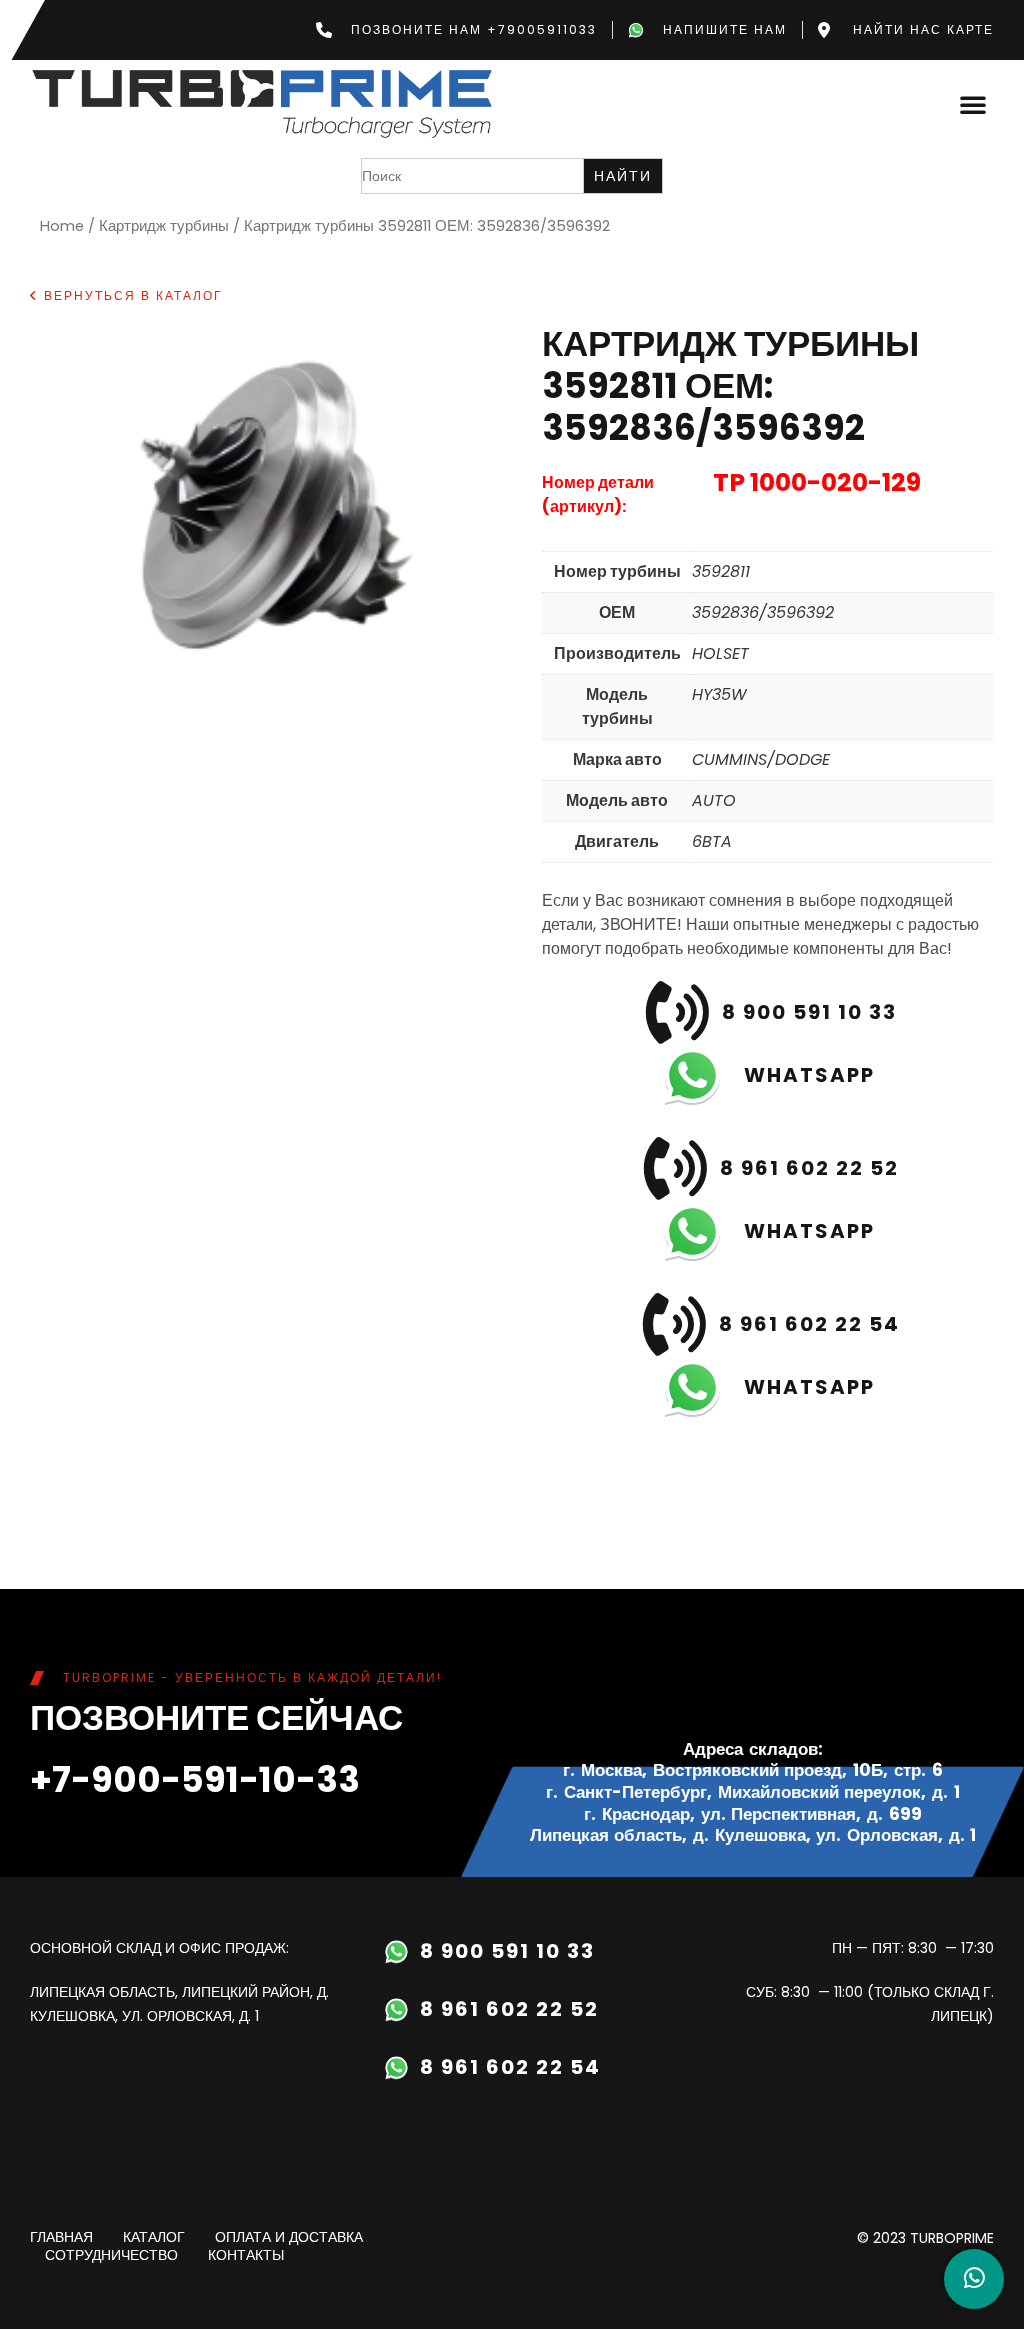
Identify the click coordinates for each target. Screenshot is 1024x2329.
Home (62, 226)
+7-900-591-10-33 (195, 1779)
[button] (973, 104)
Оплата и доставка (289, 2238)
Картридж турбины (164, 226)
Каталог (154, 2238)
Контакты (246, 2256)
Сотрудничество (111, 2256)
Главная (61, 2238)
